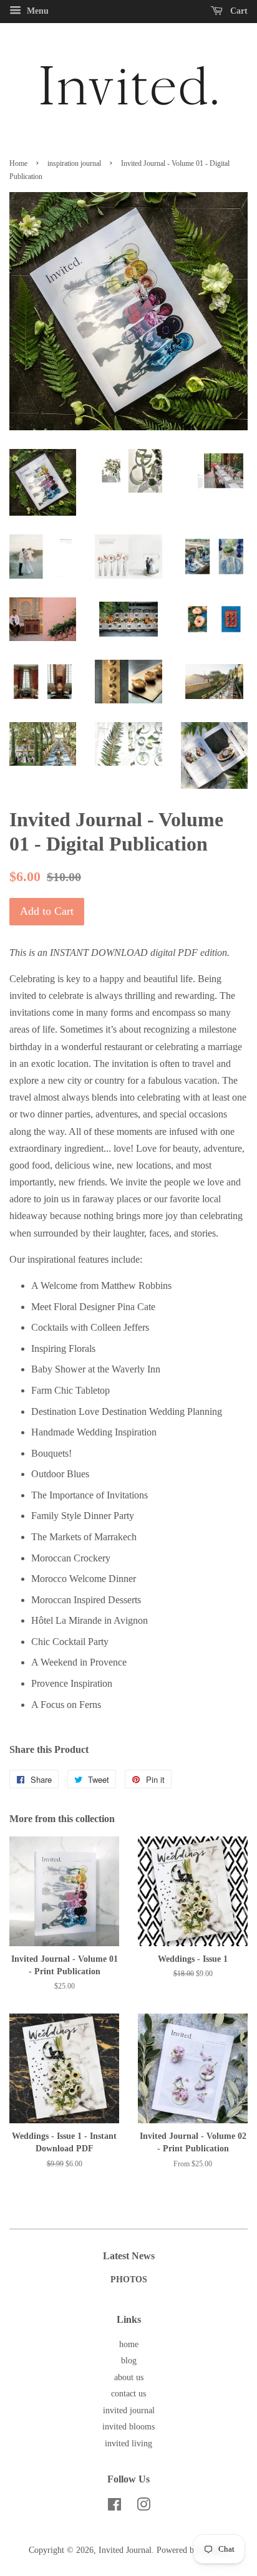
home (129, 2344)
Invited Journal (125, 2550)
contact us (128, 2394)
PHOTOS (129, 2279)
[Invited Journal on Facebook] (114, 2507)
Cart (238, 11)
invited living (128, 2443)
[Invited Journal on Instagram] (143, 2507)
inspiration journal (74, 163)
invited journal (129, 2410)
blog (129, 2361)
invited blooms (128, 2427)
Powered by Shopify (193, 2550)
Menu (36, 11)
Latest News (129, 2256)
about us (129, 2377)
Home (18, 163)
